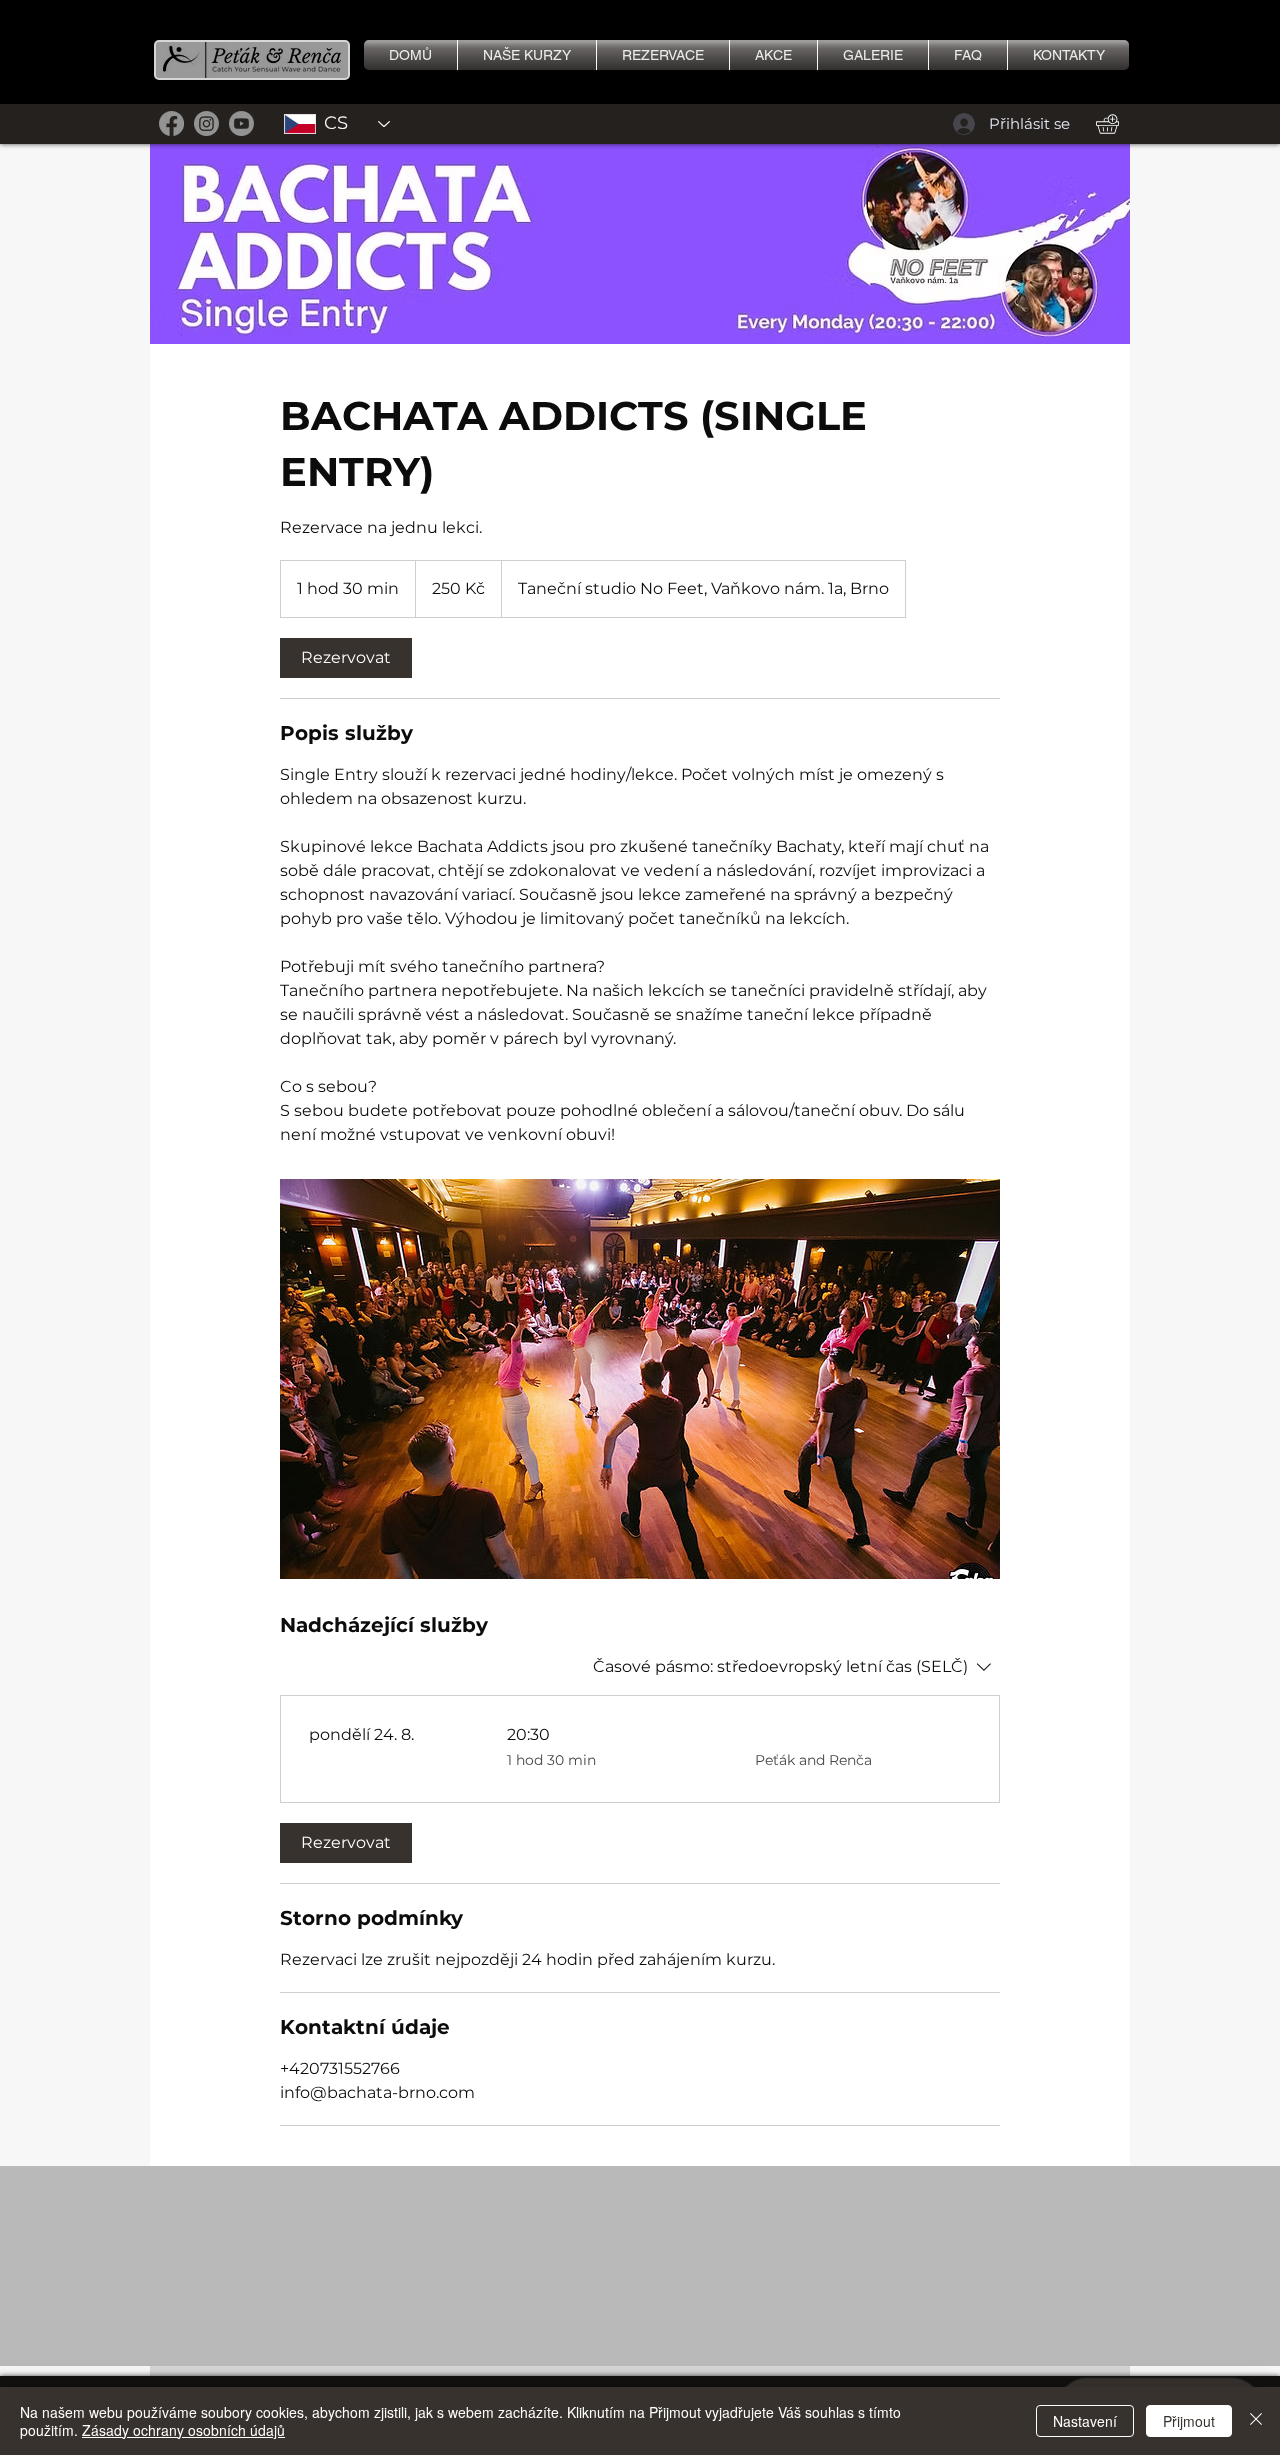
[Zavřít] (1256, 2421)
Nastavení (1085, 2421)
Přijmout (1189, 2421)
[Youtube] (241, 123)
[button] (873, 55)
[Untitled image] (640, 1379)
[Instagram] (206, 123)
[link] (346, 658)
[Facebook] (171, 123)
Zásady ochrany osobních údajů (183, 2430)
